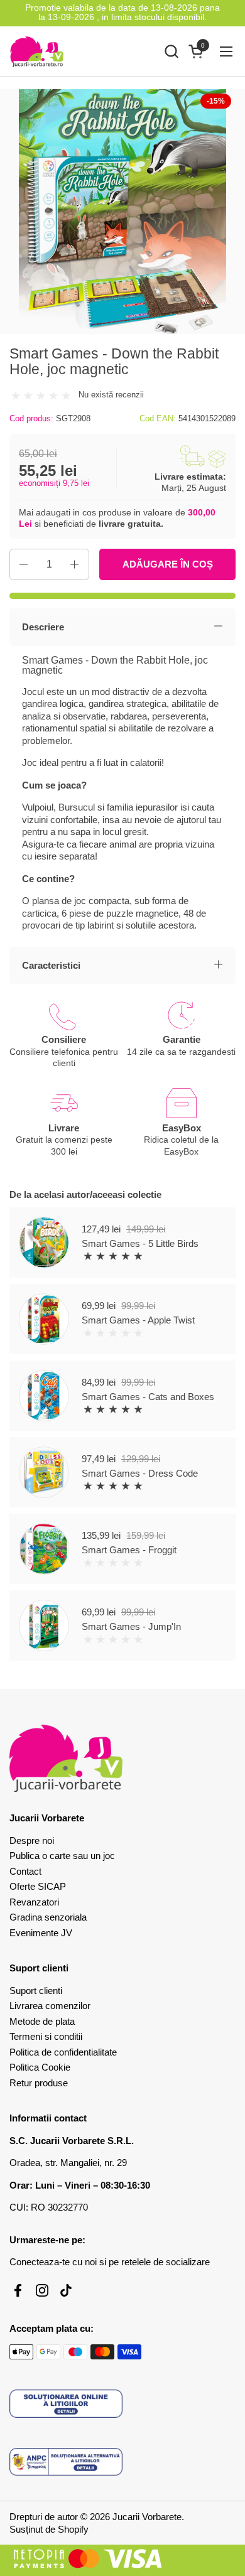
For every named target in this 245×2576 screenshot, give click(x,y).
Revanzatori (34, 1902)
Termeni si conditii (46, 2036)
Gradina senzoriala (48, 1917)
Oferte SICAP (38, 1886)
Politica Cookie (40, 2067)
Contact (25, 1871)
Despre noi (32, 1840)
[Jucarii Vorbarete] (37, 51)
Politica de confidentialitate (63, 2052)
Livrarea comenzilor (50, 2006)
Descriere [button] (43, 627)
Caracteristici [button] (51, 965)
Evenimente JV (41, 1933)
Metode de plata (42, 2021)
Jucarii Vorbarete (147, 2517)
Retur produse (39, 2083)
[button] (171, 51)
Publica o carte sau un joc (62, 1856)
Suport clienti (36, 1991)
